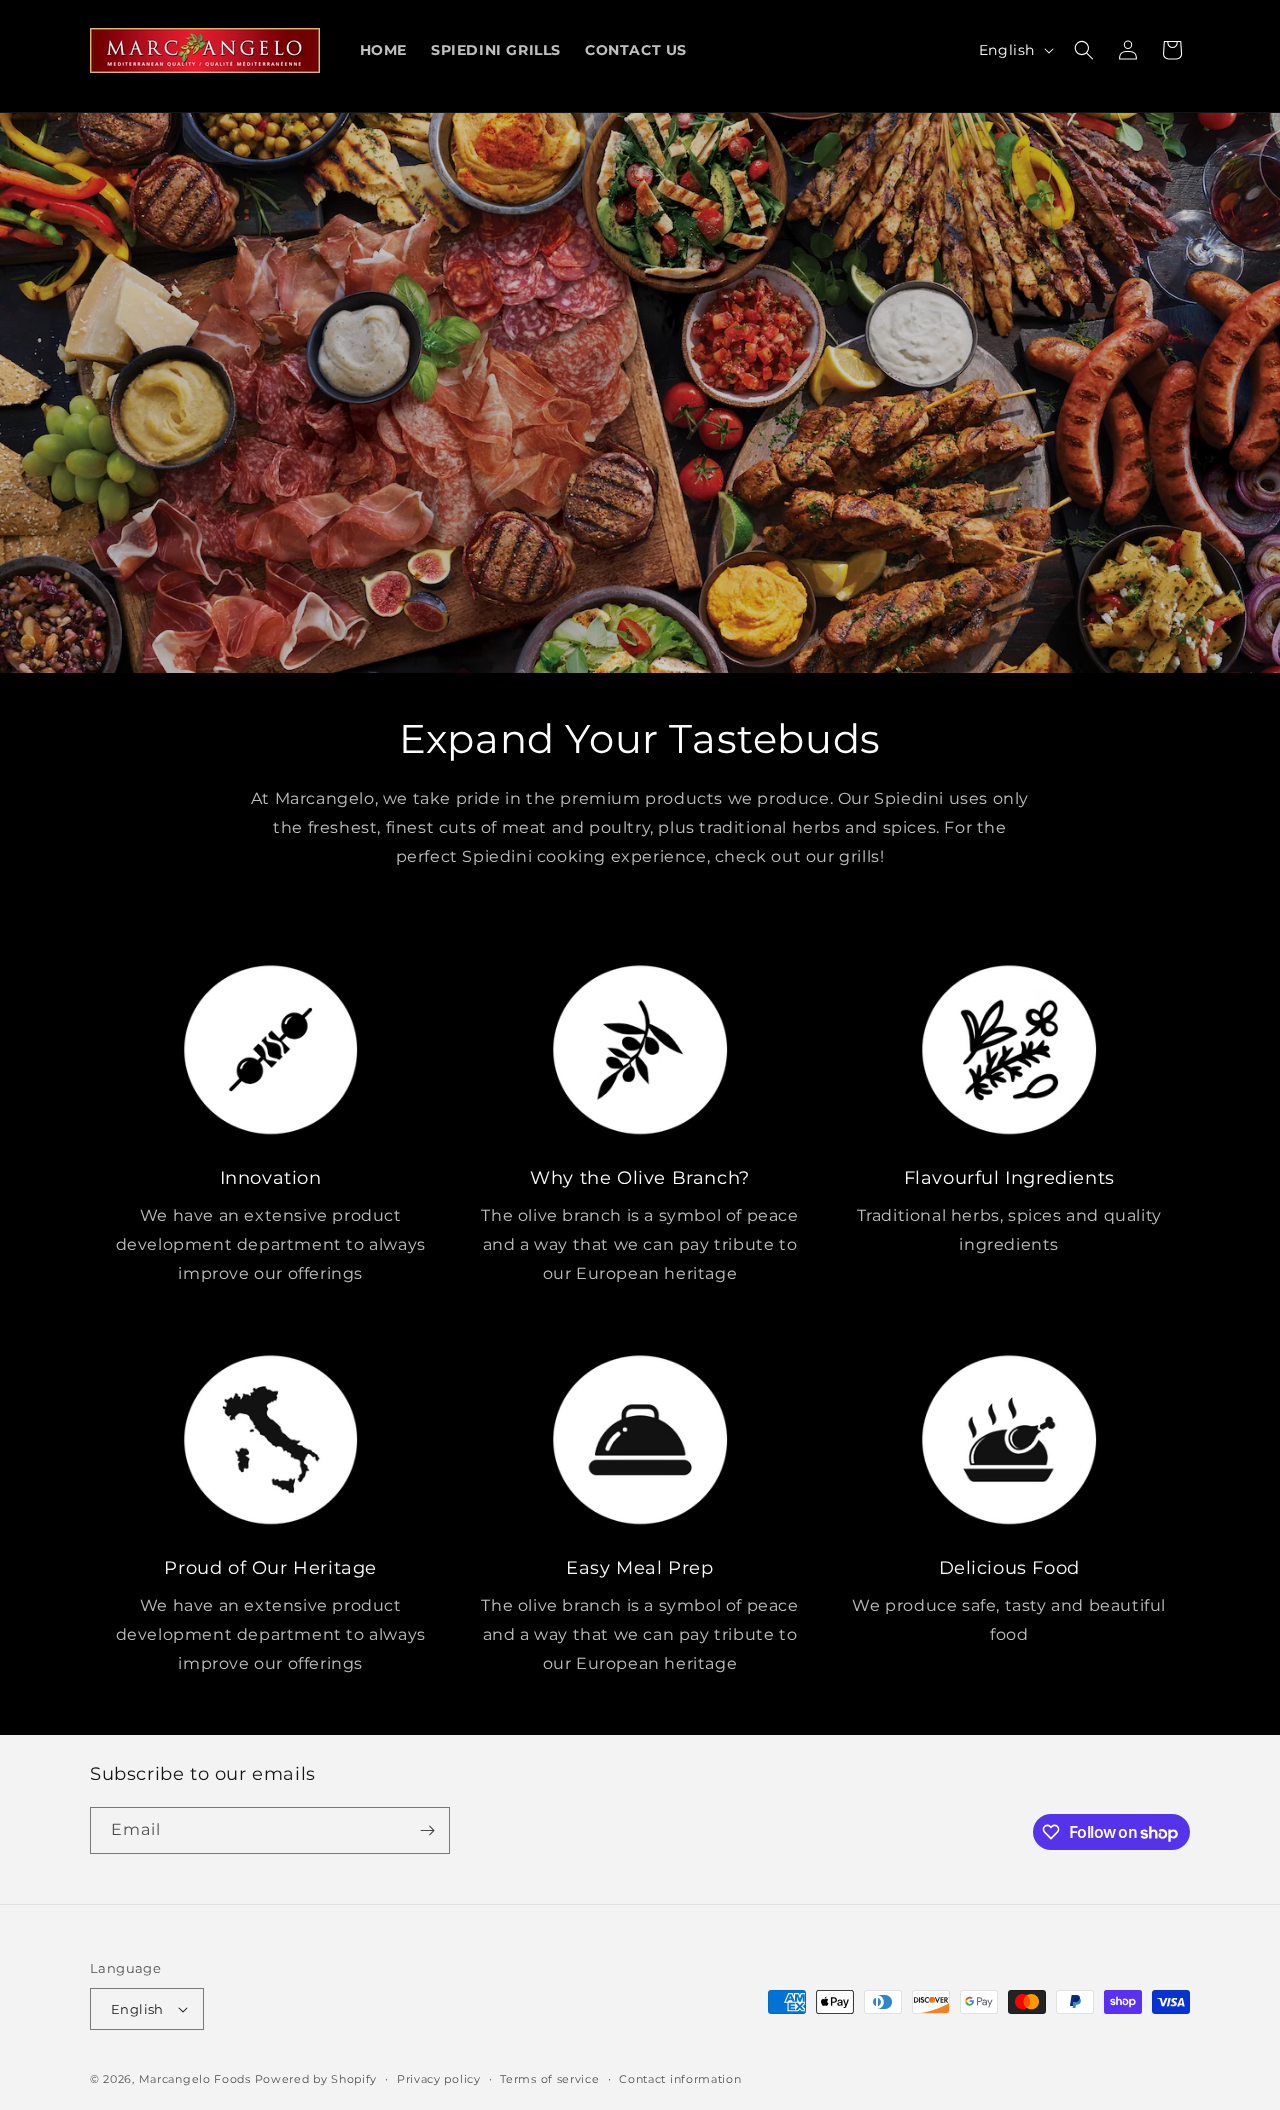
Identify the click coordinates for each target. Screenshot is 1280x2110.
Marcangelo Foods (195, 2079)
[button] (1084, 50)
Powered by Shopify (316, 2079)
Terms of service (549, 2079)
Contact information (680, 2079)
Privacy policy (439, 2079)
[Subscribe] (427, 1830)
